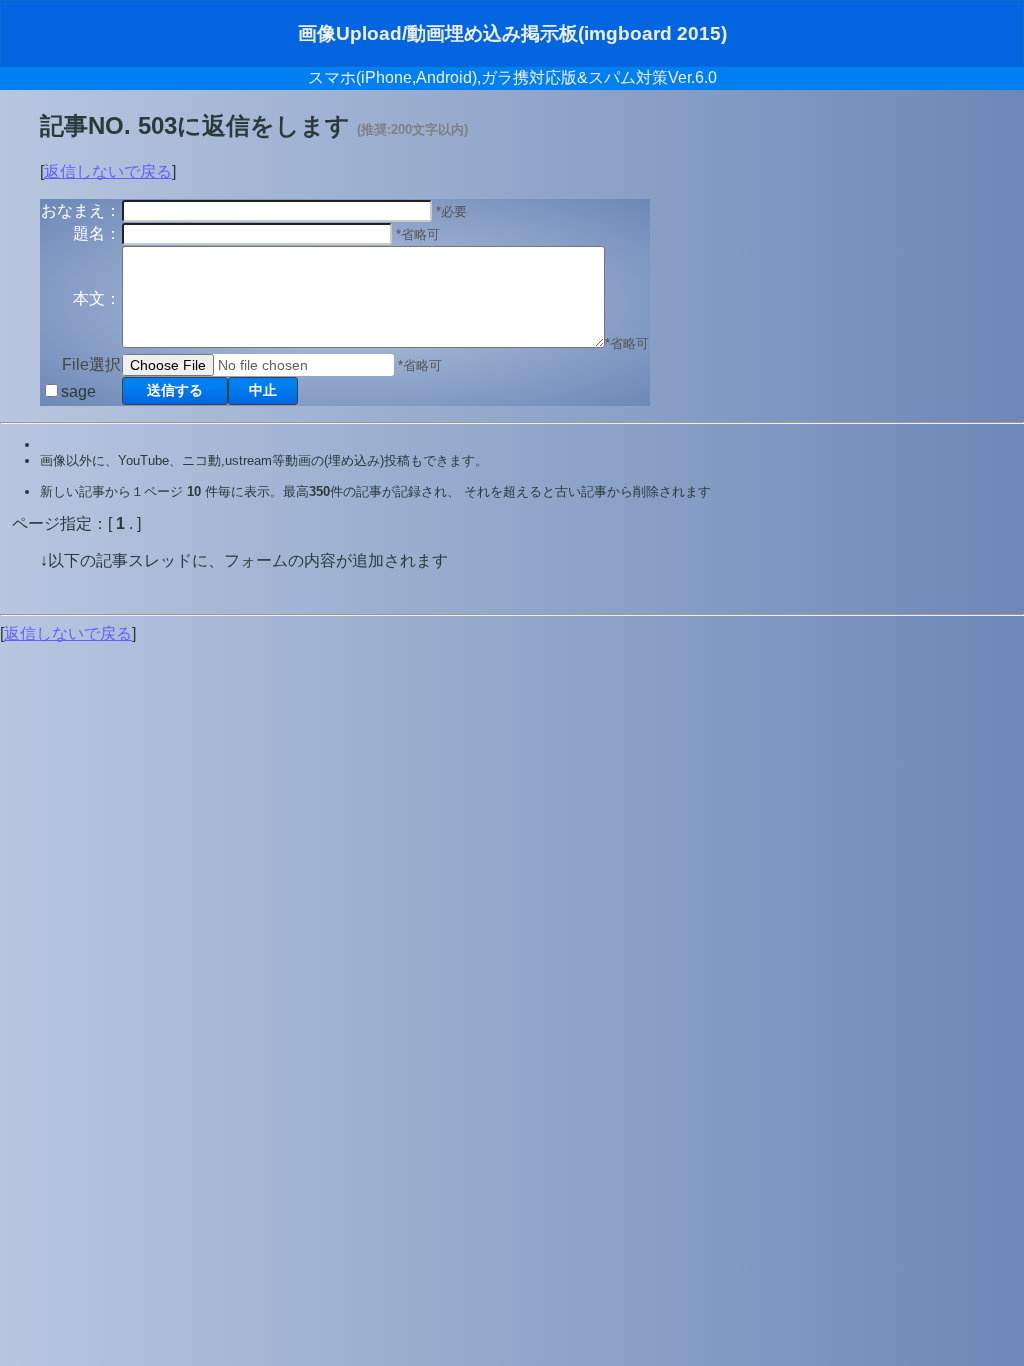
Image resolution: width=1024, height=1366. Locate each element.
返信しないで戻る (108, 171)
